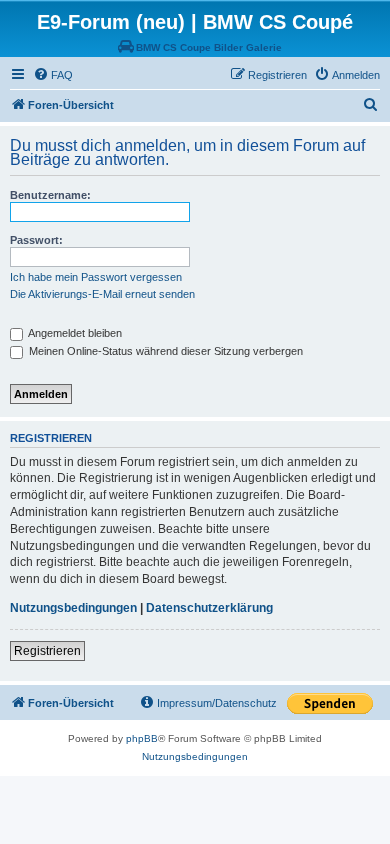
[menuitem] (53, 75)
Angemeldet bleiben (74, 333)
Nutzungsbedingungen (73, 608)
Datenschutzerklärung (209, 608)
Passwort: (36, 240)
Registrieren (47, 651)
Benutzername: (50, 195)
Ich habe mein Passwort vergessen (96, 277)
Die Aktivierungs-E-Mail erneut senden (102, 294)
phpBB (142, 738)
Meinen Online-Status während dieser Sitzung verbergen (164, 351)
